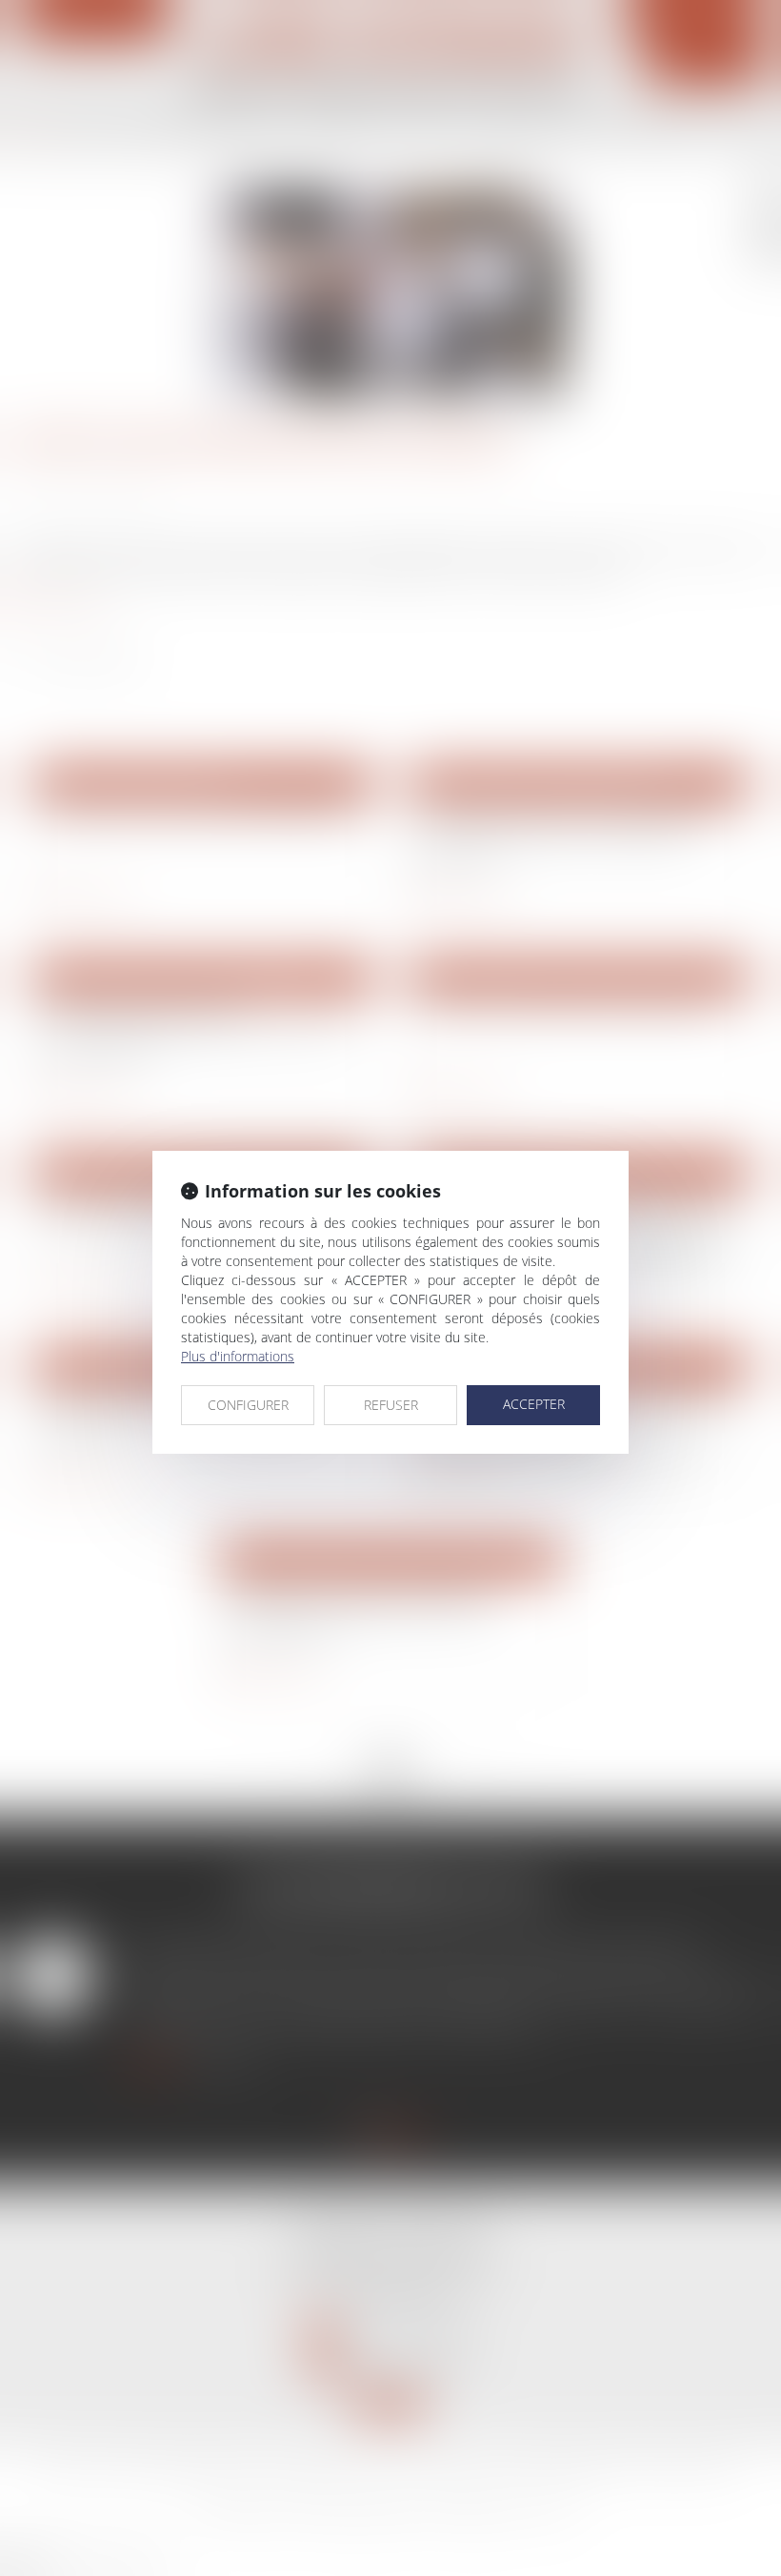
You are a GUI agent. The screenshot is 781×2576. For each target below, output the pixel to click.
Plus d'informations (238, 1356)
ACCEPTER (534, 1404)
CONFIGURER (248, 1405)
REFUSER (391, 1405)
